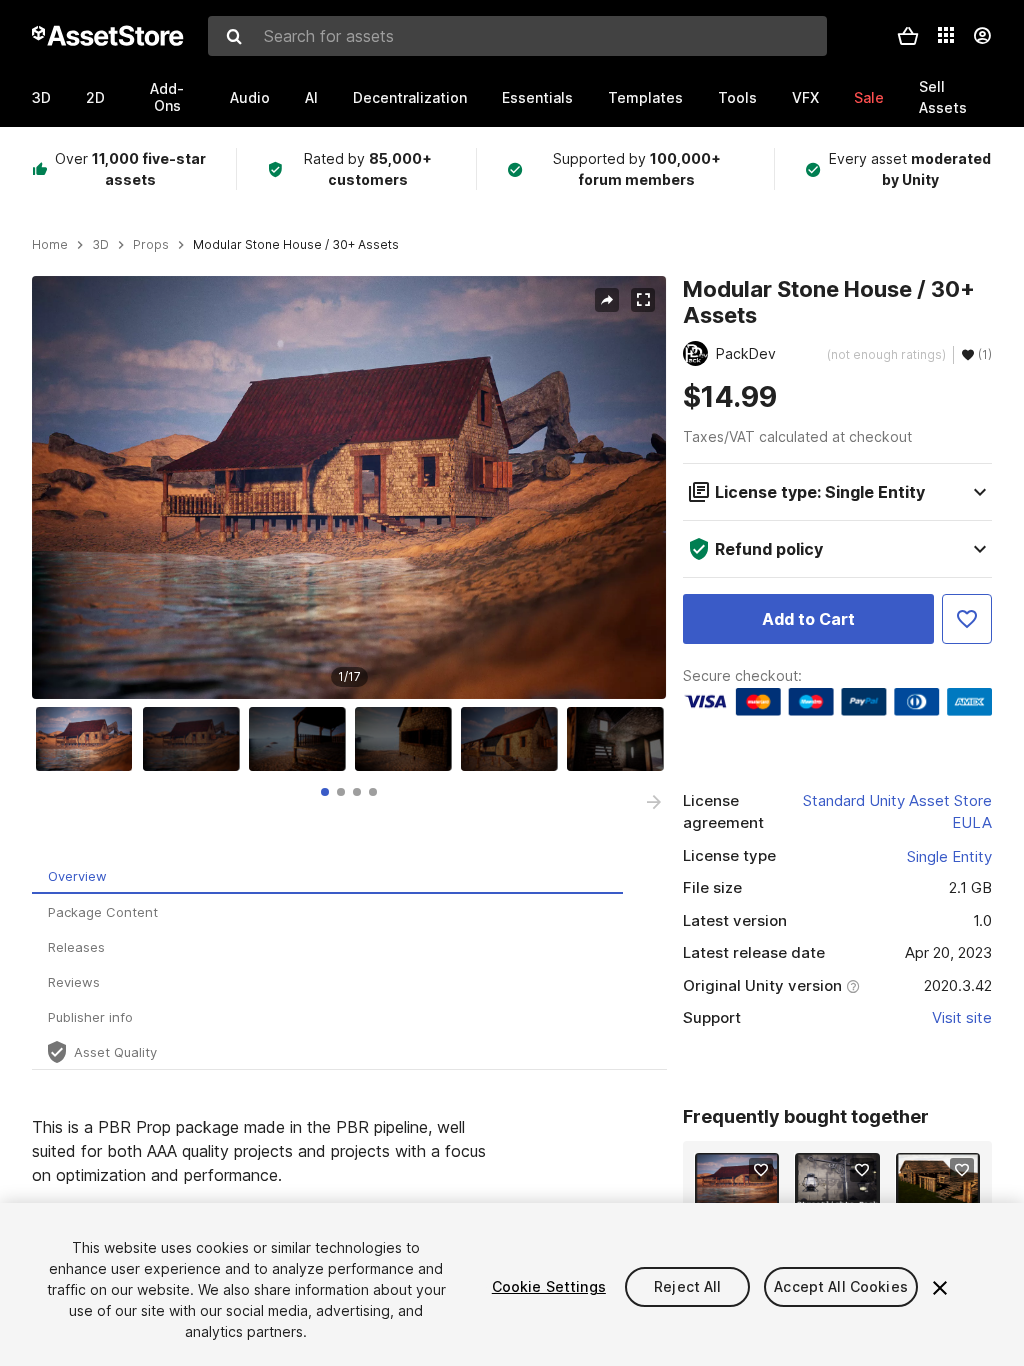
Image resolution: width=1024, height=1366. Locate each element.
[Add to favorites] (761, 1170)
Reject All (687, 1286)
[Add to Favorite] (967, 619)
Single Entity (949, 856)
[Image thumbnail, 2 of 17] (196, 739)
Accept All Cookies (841, 1286)
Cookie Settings (549, 1286)
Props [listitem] (151, 245)
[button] (908, 36)
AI (311, 97)
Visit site (962, 1017)
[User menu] (982, 36)
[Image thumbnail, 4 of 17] (408, 739)
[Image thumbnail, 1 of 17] (89, 739)
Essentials (537, 97)
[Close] (940, 1288)
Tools (737, 97)
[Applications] (946, 35)
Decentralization (410, 97)
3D (41, 97)
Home (50, 245)
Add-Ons (167, 97)
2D (95, 97)
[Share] (607, 300)
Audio (250, 97)
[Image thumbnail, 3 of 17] (302, 739)
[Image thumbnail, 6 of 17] (620, 739)
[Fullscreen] (643, 300)
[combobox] (517, 36)
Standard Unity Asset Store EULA (897, 812)
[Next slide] (654, 802)
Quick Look (747, 1192)
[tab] (325, 792)
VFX (805, 97)
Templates (645, 97)
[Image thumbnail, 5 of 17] (514, 739)
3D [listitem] (100, 245)
